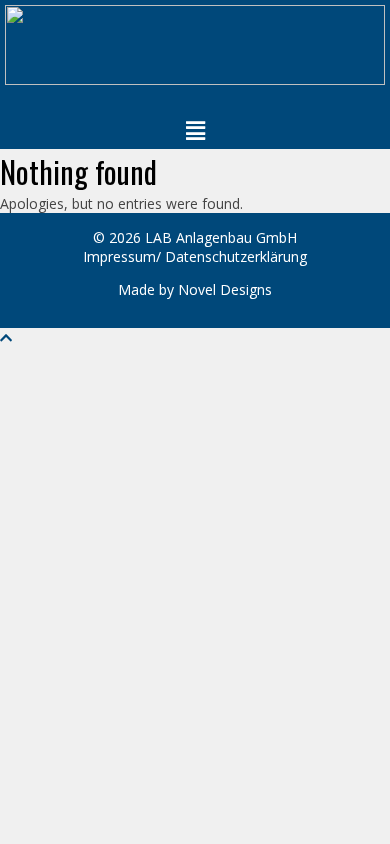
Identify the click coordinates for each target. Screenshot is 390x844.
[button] (195, 130)
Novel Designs (225, 289)
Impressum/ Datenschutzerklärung (195, 256)
